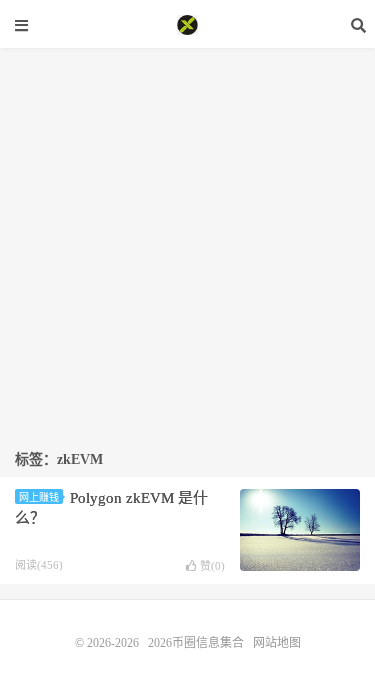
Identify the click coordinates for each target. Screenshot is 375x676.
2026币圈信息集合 (188, 25)
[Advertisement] (187, 235)
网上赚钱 (39, 497)
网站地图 (277, 643)
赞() (212, 566)
